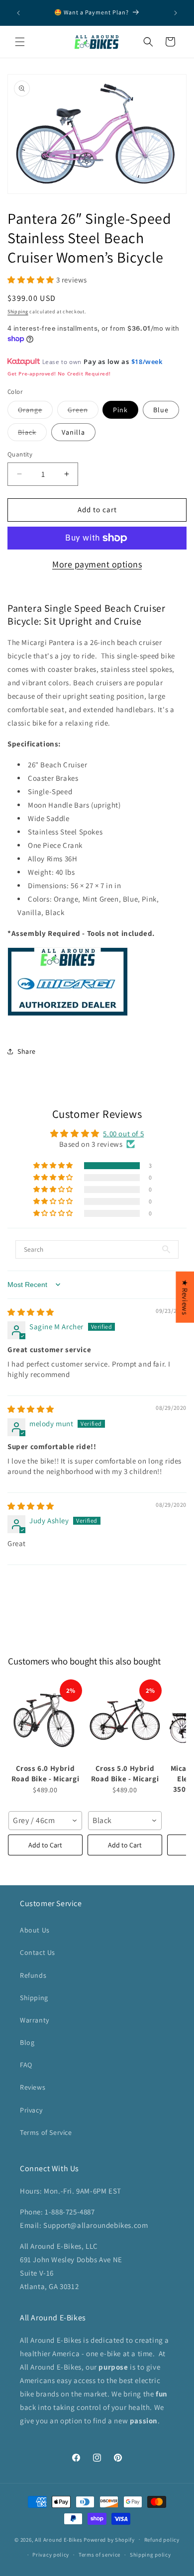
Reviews (33, 2087)
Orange (35, 412)
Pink (120, 410)
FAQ (26, 2065)
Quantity (20, 454)
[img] (31, 1312)
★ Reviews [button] (185, 1297)
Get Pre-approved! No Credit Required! (59, 373)
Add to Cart (45, 1845)
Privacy (31, 2110)
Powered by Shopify (109, 2539)
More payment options (97, 564)
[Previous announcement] (18, 13)
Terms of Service (46, 2132)
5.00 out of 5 (123, 1134)
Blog (27, 2042)
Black (32, 434)
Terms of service (99, 2555)
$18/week (147, 362)
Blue (161, 410)
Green (83, 412)
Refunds (33, 1975)
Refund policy (162, 2540)
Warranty (35, 2020)
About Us (35, 1930)
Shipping (18, 312)
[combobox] (45, 1821)
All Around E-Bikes (59, 2539)
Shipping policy (150, 2555)
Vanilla (73, 432)
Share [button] (27, 1051)
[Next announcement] (176, 13)
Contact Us (38, 1952)
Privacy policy (51, 2555)
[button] (20, 42)
